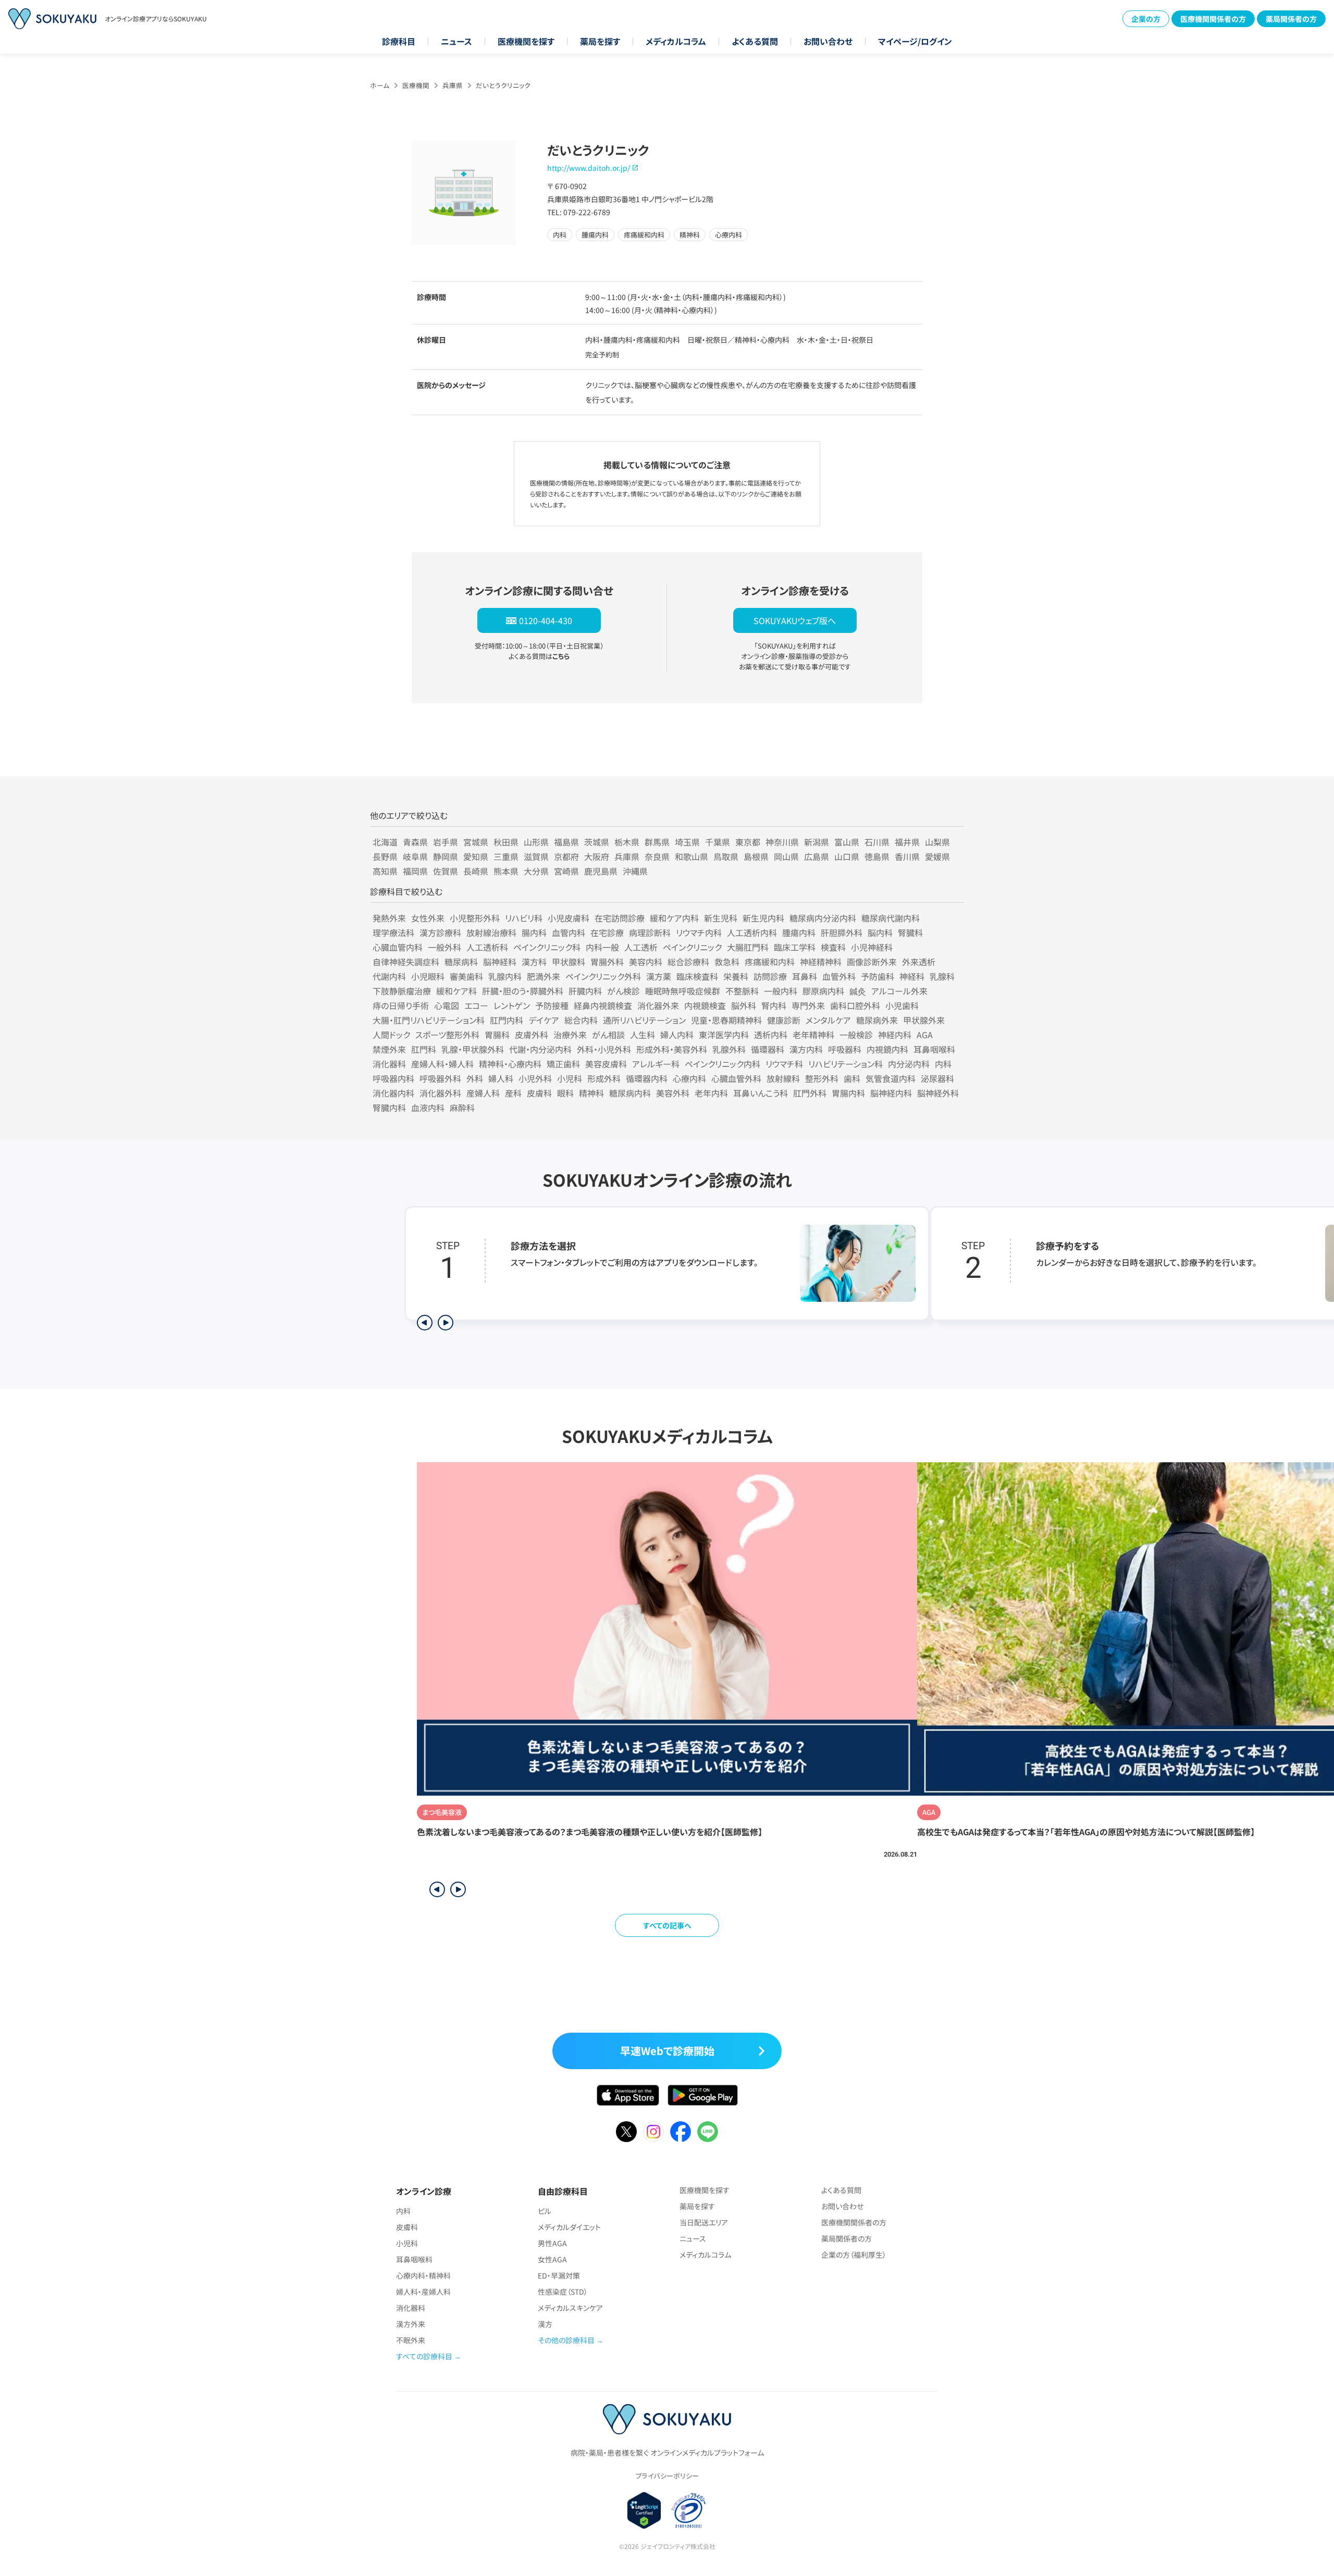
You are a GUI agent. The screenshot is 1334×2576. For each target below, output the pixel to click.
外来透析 (919, 962)
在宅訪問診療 (620, 918)
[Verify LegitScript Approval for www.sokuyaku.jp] (644, 2510)
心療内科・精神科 (423, 2275)
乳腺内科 (505, 976)
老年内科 (711, 1093)
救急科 (727, 962)
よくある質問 (755, 41)
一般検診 (856, 1035)
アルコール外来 (899, 991)
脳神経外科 (938, 1093)
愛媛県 (937, 856)
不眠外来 (411, 2340)
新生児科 (721, 918)
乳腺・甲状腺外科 (473, 1049)
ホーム (380, 85)
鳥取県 (726, 856)
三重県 (506, 856)
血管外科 (839, 976)
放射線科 (783, 1078)
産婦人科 (483, 1093)
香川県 (907, 856)
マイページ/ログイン (915, 41)
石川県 (877, 842)
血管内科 (569, 932)
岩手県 (446, 842)
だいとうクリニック (503, 85)
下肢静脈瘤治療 (402, 991)
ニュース (456, 41)
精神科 (591, 1093)
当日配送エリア (704, 2222)
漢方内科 (806, 1049)
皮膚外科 (532, 1035)
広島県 (817, 856)
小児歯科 (902, 1005)
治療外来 (570, 1035)
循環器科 (768, 1049)
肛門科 (424, 1049)
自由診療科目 (563, 2191)
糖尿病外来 (877, 1020)
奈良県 (657, 856)
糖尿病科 (461, 962)
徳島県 (877, 856)
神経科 (912, 976)
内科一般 (602, 947)
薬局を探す (600, 41)
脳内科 (880, 932)
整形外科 (822, 1078)
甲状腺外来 (924, 1020)
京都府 (566, 856)
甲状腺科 (569, 962)
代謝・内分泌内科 (540, 1049)
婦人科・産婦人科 (423, 2292)
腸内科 (534, 932)
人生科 (643, 1035)
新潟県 (817, 842)
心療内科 (689, 1078)
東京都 (748, 842)
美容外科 (673, 1093)
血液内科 (428, 1107)
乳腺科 (942, 976)
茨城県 (597, 842)
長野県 (385, 856)
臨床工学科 (795, 947)
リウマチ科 (784, 1064)
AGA (925, 1035)
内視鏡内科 (887, 1049)
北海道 (385, 842)
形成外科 (604, 1078)
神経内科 (895, 1035)
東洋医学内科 (724, 1035)
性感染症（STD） (563, 2292)
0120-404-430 (546, 620)
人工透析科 (487, 947)
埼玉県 (687, 842)
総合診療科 (688, 962)
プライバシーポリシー (667, 2476)
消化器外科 (440, 1093)
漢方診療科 (440, 932)
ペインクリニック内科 (722, 1064)
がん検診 (623, 991)
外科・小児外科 (604, 1049)
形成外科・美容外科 (672, 1049)
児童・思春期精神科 (726, 1020)
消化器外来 (658, 1005)
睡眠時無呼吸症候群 (683, 991)
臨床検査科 (697, 976)
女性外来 (428, 918)
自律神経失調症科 (406, 962)
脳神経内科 (891, 1093)
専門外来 (808, 1005)
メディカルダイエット (569, 2227)
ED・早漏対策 (559, 2275)
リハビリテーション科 (845, 1064)
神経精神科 (821, 962)
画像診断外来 (872, 962)
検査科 (833, 947)
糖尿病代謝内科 (891, 918)
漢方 (545, 2324)
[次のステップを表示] (446, 1323)
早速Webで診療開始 (667, 2051)
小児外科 (535, 1078)
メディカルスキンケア (570, 2308)
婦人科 (501, 1078)
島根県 (756, 856)
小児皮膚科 (569, 918)
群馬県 (657, 842)
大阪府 (597, 856)
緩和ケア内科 (674, 918)
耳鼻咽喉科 (934, 1049)
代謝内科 (389, 976)
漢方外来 (411, 2324)
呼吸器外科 (440, 1078)
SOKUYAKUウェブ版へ (795, 620)
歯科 (852, 1078)
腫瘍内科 (799, 932)
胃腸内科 (848, 1093)
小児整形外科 (475, 918)
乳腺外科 (729, 1049)
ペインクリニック (692, 947)
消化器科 (389, 1064)
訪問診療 (770, 976)
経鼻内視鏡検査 (603, 1005)
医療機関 (416, 85)
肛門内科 (507, 1020)
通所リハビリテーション (644, 1020)
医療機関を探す (526, 41)
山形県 (536, 842)
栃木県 (627, 842)
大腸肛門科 (748, 947)
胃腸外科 (607, 962)
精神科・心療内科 (510, 1064)
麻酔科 (462, 1107)
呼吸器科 (845, 1049)
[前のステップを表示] (425, 1323)
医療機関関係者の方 (1213, 19)
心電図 (447, 1005)
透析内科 (771, 1035)
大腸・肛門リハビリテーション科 (429, 1020)
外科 (475, 1078)
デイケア (544, 1020)
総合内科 (581, 1020)
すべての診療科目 (424, 2356)
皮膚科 (539, 1093)
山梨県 (937, 842)
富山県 (847, 842)
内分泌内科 (909, 1064)
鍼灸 (858, 991)
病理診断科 (650, 932)
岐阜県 (415, 856)
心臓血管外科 (736, 1078)
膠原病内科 (823, 991)
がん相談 (608, 1035)
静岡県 (446, 856)
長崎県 (476, 871)
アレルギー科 (656, 1064)
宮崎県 (566, 871)
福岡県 (415, 871)
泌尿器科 (937, 1078)
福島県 (566, 842)
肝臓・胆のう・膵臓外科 (523, 991)
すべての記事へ (667, 1925)
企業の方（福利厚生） (854, 2255)
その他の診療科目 (566, 2340)
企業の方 (1146, 19)
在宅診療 (607, 932)
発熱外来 (389, 918)
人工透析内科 (752, 932)
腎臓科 (910, 932)
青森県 (415, 842)
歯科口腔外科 (855, 1005)
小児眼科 (428, 976)
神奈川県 (782, 842)
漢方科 (534, 962)
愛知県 (476, 856)
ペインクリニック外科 (603, 976)
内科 (943, 1064)
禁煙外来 (389, 1049)
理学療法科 (393, 932)
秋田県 (506, 842)
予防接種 (552, 1005)
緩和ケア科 (456, 991)
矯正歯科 (563, 1064)
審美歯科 (466, 976)
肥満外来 (544, 976)
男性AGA (552, 2243)
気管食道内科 (891, 1078)
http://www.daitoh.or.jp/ (589, 168)
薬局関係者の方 (1291, 19)
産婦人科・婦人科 (442, 1064)
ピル (545, 2211)
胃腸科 (497, 1035)
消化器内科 (393, 1093)
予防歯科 (878, 976)
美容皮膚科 (606, 1064)
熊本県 (506, 871)
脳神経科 (500, 962)
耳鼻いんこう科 (761, 1093)
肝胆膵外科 (842, 932)
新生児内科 (763, 918)
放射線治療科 (491, 932)
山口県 (847, 856)
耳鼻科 (805, 976)
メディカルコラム (676, 41)
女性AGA (552, 2259)
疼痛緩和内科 (770, 962)
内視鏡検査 (705, 1005)
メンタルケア (828, 1020)
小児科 (570, 1078)
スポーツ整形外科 (447, 1035)
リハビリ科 (524, 918)
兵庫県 (453, 85)
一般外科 (444, 947)
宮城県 (476, 842)
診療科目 (399, 41)
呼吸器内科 (393, 1078)
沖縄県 (635, 871)
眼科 (565, 1093)
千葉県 (718, 842)
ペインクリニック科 (547, 947)
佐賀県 (446, 871)
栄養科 (736, 976)
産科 (513, 1093)
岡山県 (786, 856)
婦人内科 (677, 1035)
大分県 (536, 871)
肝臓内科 (585, 991)
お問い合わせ (828, 41)
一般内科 (781, 991)
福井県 (907, 842)
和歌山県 (691, 856)
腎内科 (774, 1005)
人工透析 (641, 947)
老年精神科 (813, 1035)
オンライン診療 (424, 2191)
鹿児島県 (601, 871)
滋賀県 (536, 856)
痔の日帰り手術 (401, 1005)
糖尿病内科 (630, 1093)
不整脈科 (742, 991)
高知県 (385, 871)
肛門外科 (810, 1093)
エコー (476, 1005)
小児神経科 (872, 947)
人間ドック (391, 1035)
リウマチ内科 (699, 932)
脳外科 (744, 1005)
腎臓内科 (389, 1107)
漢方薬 (659, 976)
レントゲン (512, 1005)
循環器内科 (647, 1078)
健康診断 (784, 1020)
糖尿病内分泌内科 (823, 918)
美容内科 (646, 962)
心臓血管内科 (398, 947)
